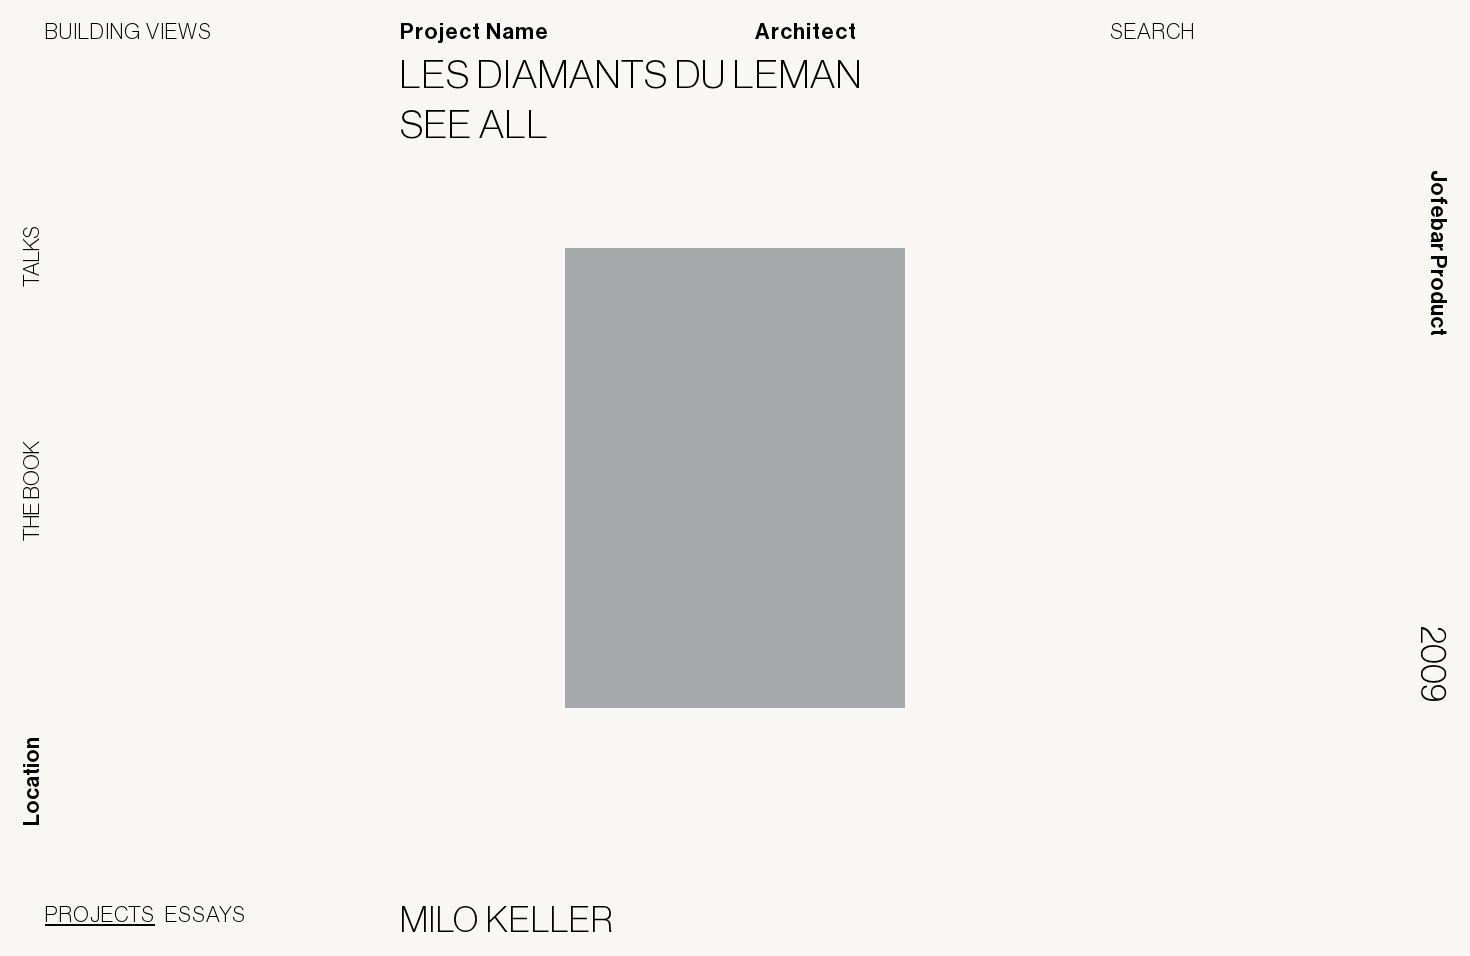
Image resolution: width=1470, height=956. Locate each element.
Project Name (474, 32)
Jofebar (1372, 916)
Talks (31, 256)
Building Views (128, 31)
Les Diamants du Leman (643, 74)
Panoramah (1244, 923)
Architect (806, 32)
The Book (31, 491)
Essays (205, 914)
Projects (100, 914)
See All (487, 124)
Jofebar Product (1438, 253)
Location (32, 781)
